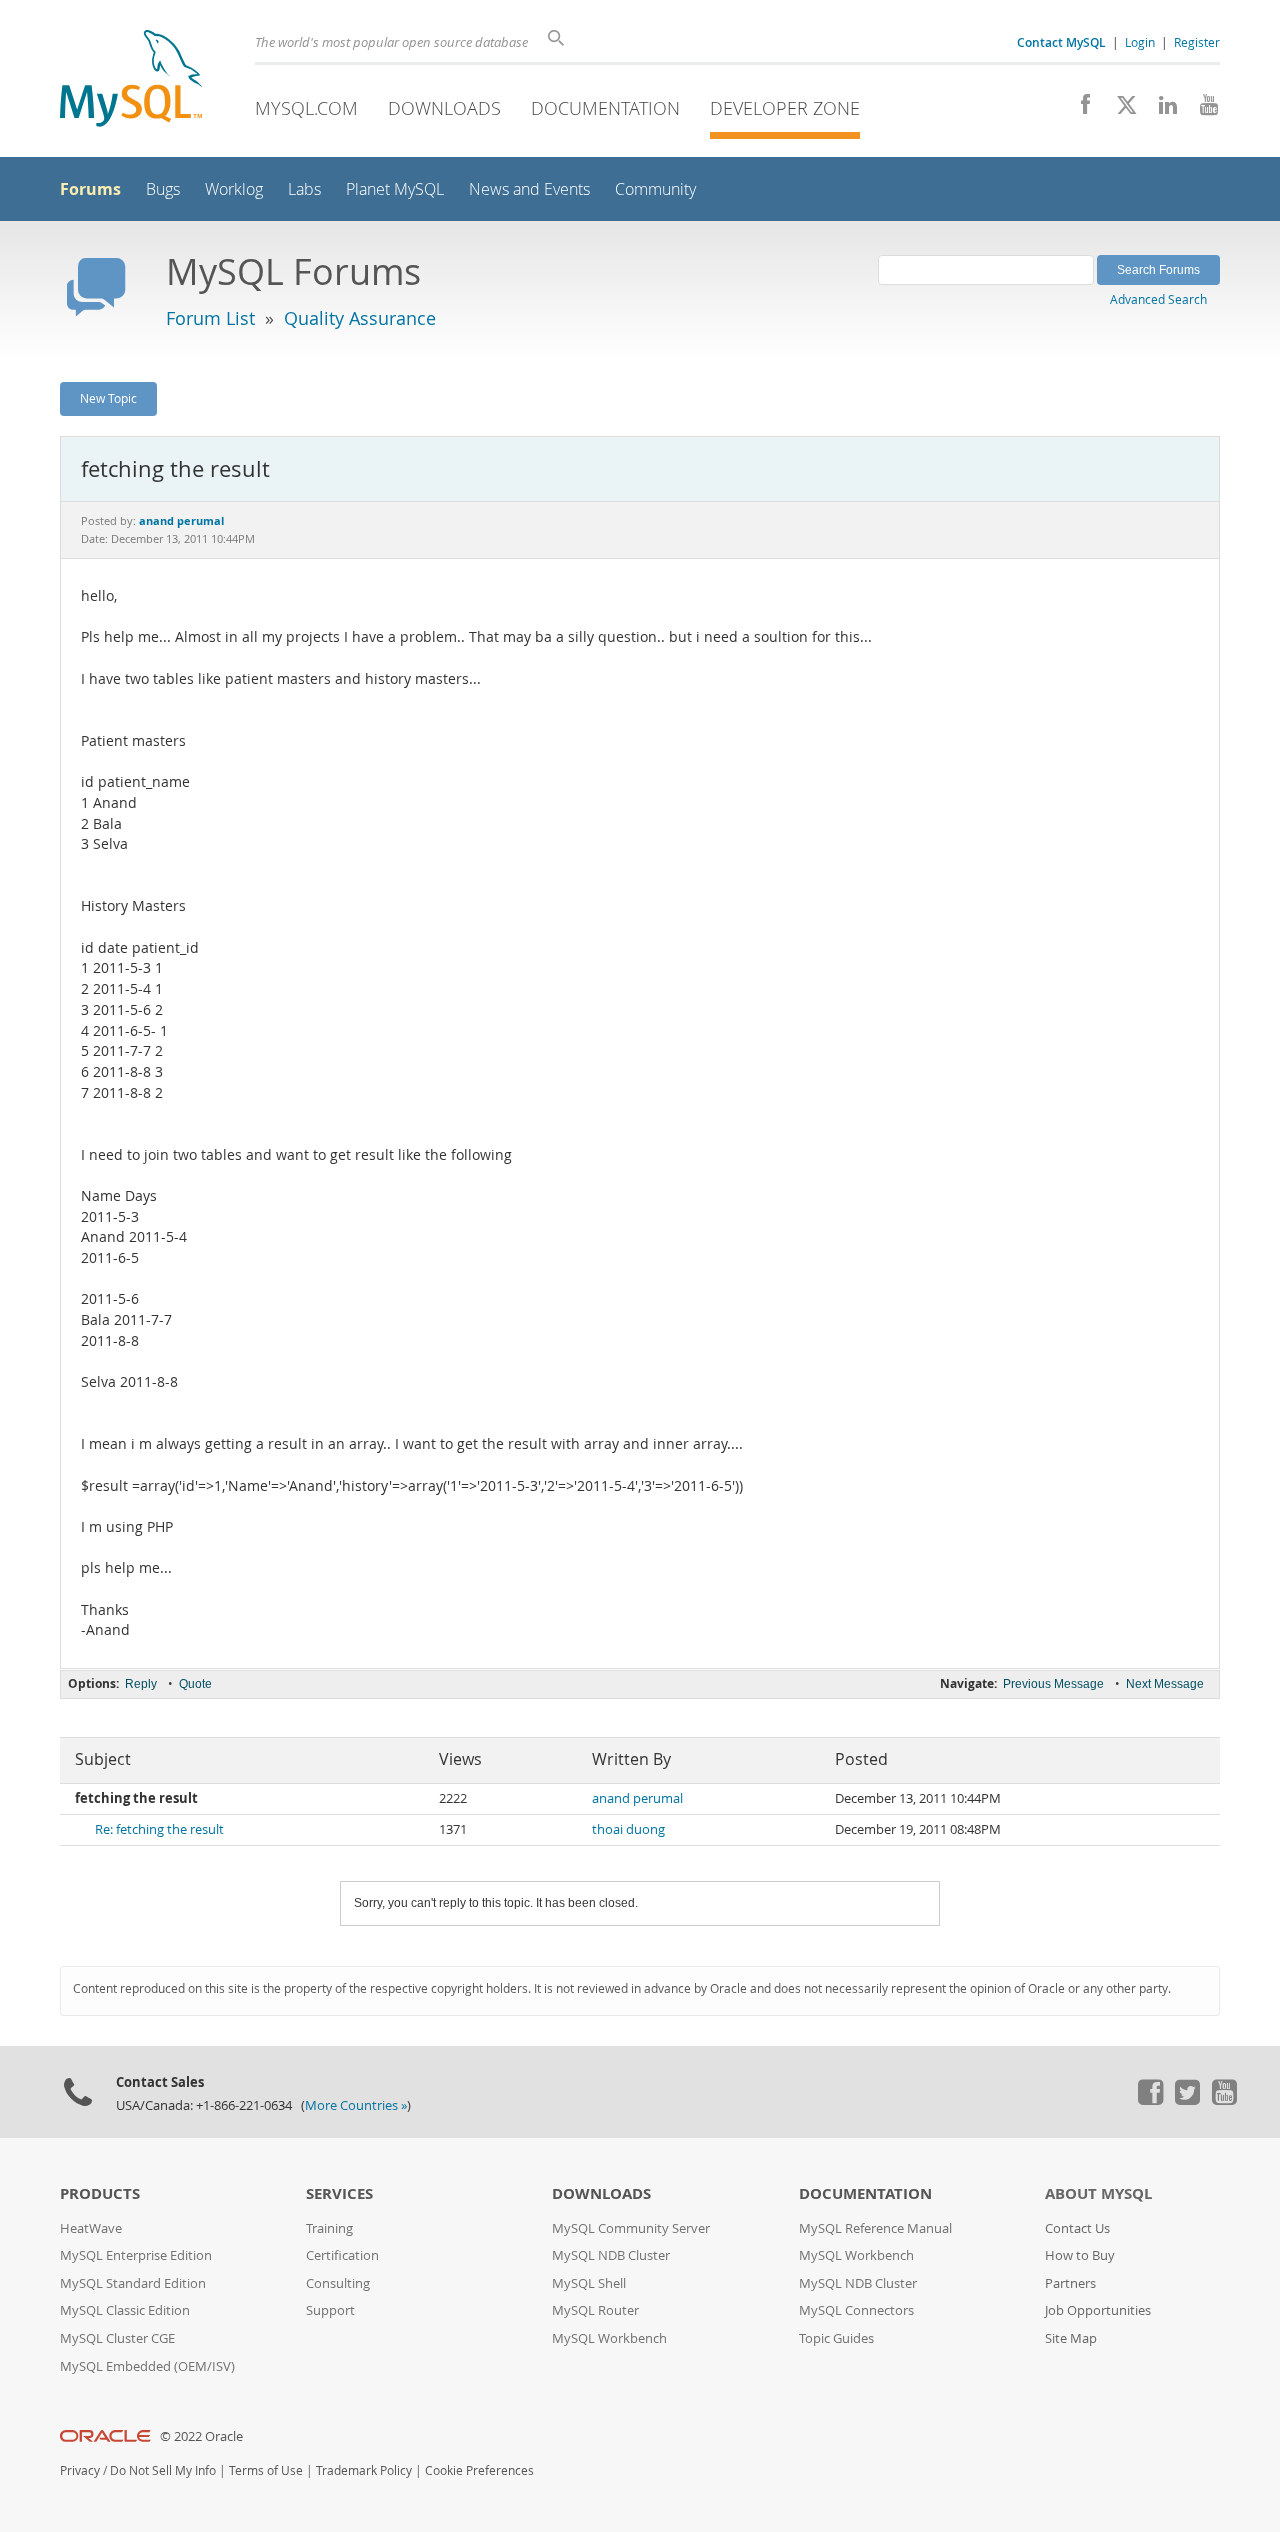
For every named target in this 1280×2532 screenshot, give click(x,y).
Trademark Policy (364, 2470)
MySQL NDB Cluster (611, 2255)
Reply (141, 1684)
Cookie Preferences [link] (479, 2470)
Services (339, 2193)
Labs (304, 189)
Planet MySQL (395, 189)
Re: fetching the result (159, 1829)
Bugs (163, 189)
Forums (90, 189)
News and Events (529, 189)
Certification (342, 2255)
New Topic (108, 398)
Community (655, 189)
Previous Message (1053, 1684)
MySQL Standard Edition (133, 2283)
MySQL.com (306, 108)
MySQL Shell (589, 2283)
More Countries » (356, 2105)
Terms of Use (266, 2470)
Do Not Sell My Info (163, 2470)
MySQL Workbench (609, 2338)
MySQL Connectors (856, 2310)
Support (330, 2310)
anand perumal (637, 1798)
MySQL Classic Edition (125, 2310)
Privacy (80, 2470)
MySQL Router (595, 2310)
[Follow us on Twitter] (1187, 2100)
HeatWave (91, 2228)
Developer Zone (785, 108)
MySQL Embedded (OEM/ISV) (147, 2366)
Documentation (605, 108)
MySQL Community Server (631, 2228)
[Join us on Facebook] (1078, 110)
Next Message (1165, 1684)
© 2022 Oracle (201, 2436)
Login (1140, 42)
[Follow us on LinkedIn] (1160, 110)
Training (329, 2228)
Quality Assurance (360, 318)
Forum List (210, 318)
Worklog (234, 189)
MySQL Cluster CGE (117, 2338)
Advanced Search (1158, 299)
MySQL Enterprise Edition (136, 2255)
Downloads (444, 108)
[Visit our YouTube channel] (1201, 110)
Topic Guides (836, 2338)
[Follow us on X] (1119, 110)
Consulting (338, 2283)
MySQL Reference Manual (875, 2228)
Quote (195, 1684)
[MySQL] (131, 80)
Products (100, 2193)
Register (1197, 42)
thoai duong (628, 1829)
